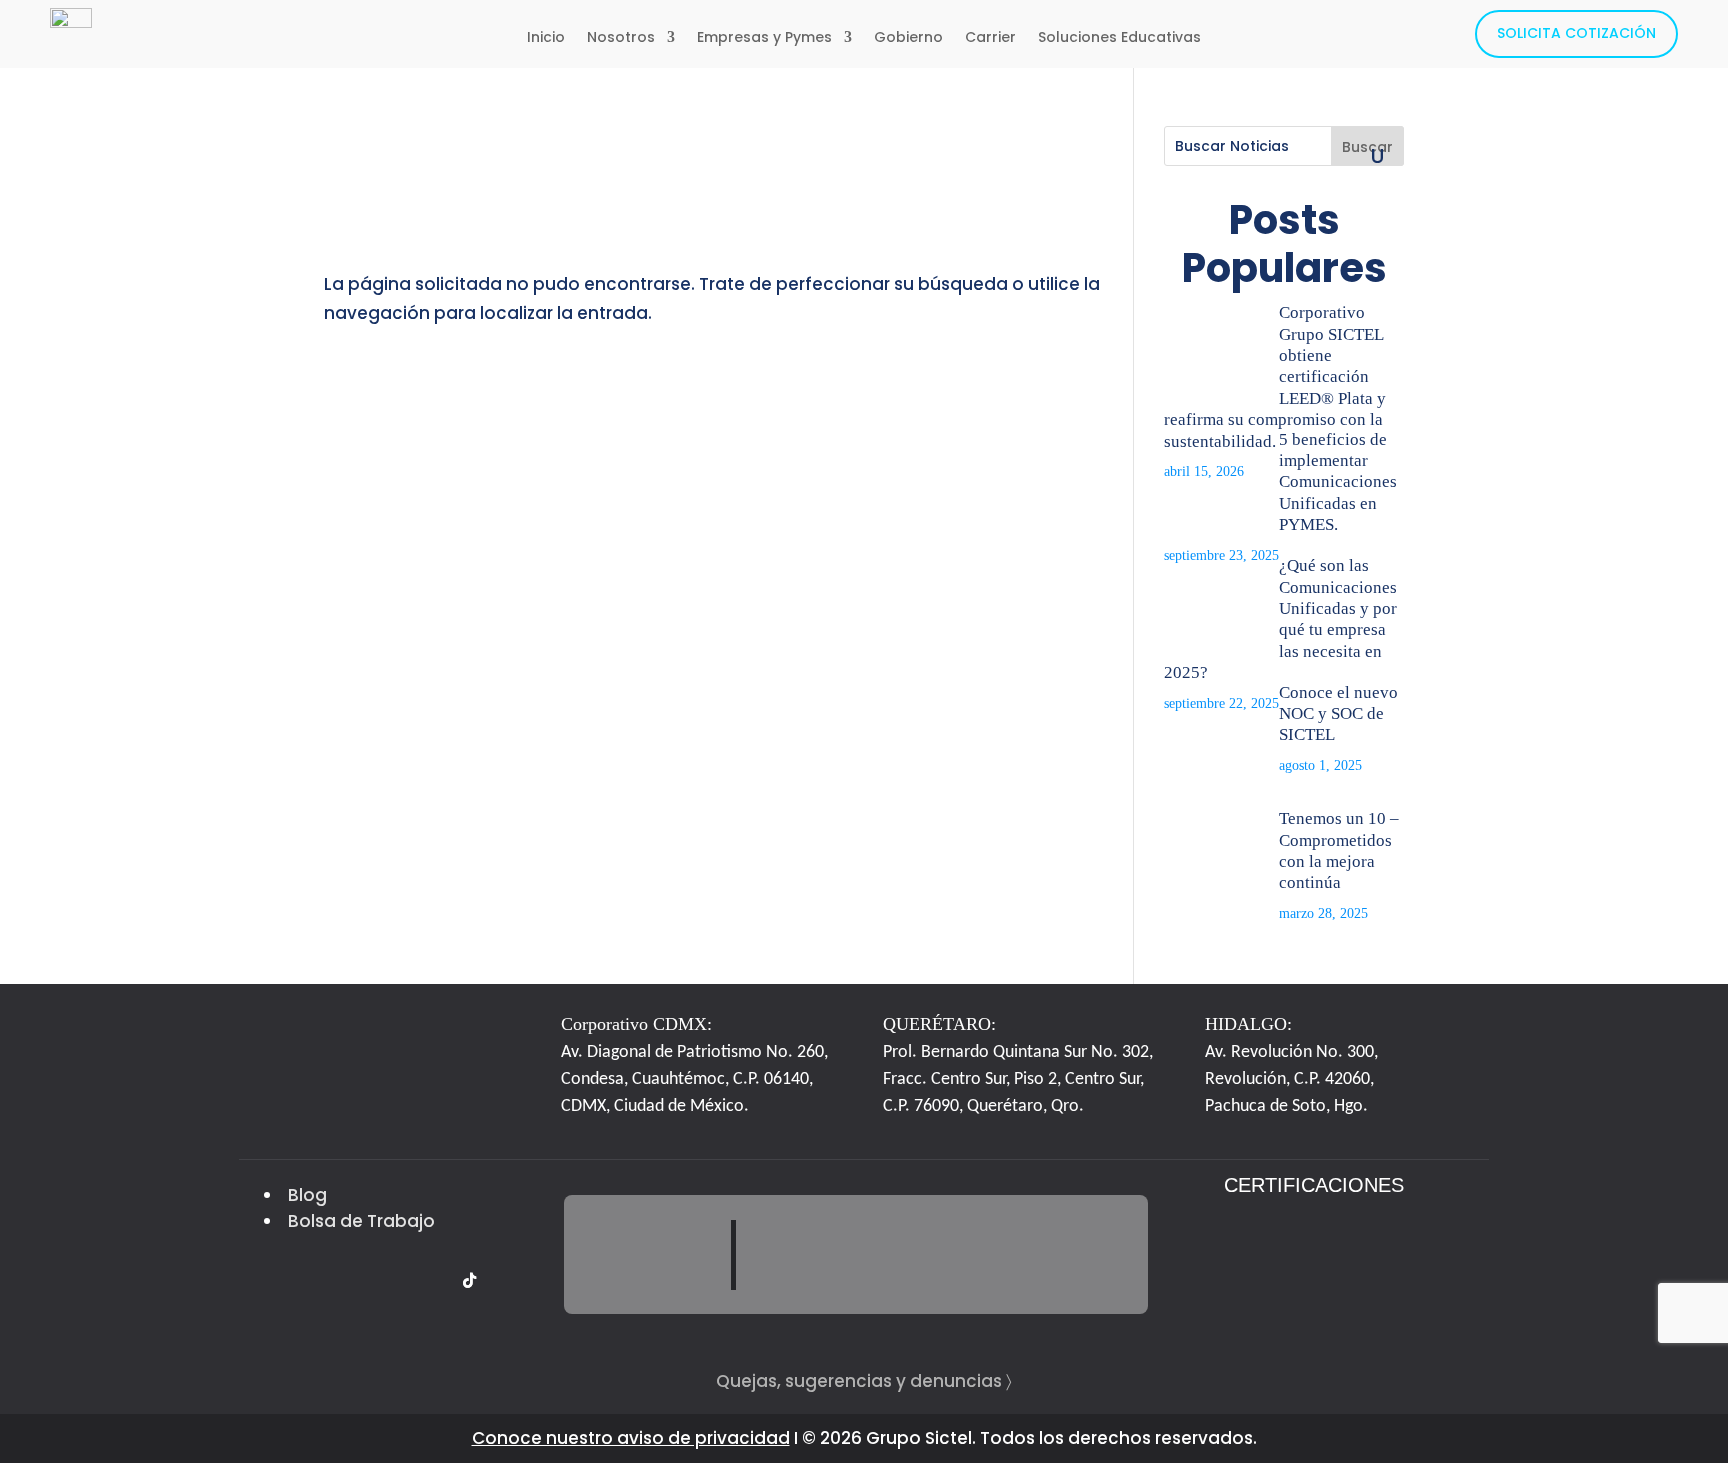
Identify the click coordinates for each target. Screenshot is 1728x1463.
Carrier (990, 38)
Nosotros (621, 38)
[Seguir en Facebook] (317, 1281)
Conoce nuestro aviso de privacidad (631, 1438)
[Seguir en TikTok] (469, 1281)
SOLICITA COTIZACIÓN (1576, 33)
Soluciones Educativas (1119, 38)
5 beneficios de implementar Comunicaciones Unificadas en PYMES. (1338, 482)
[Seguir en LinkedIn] (393, 1281)
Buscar (1367, 147)
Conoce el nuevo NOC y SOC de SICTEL (1338, 714)
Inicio (546, 38)
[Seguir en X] (279, 1281)
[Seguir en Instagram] (355, 1281)
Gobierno (908, 38)
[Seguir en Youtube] (431, 1281)
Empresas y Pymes (764, 38)
